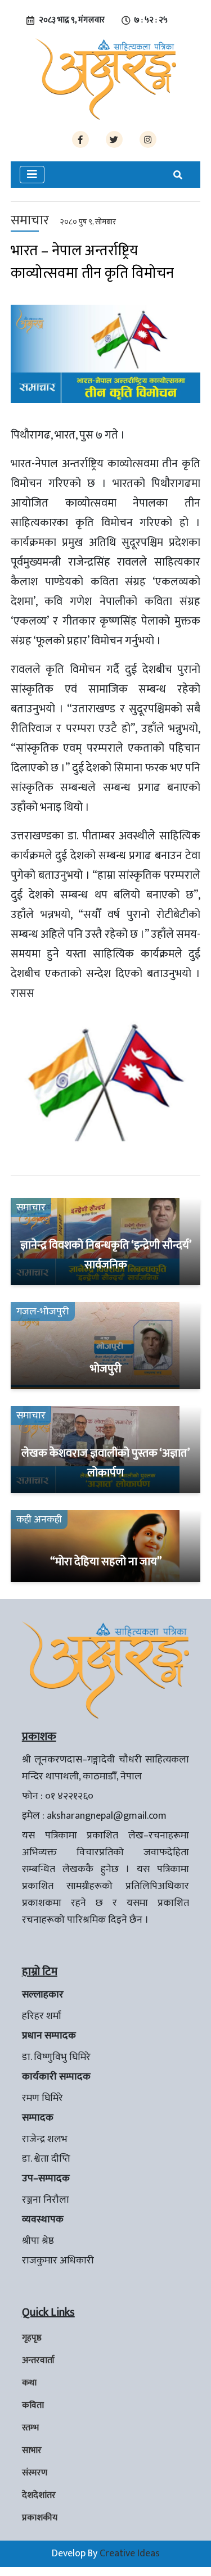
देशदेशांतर (39, 2495)
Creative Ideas (130, 2554)
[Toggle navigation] (32, 175)
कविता (33, 2405)
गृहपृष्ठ (32, 2338)
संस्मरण (35, 2473)
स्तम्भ (30, 2428)
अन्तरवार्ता (38, 2360)
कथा (29, 2383)
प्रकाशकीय (40, 2518)
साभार (32, 2450)
